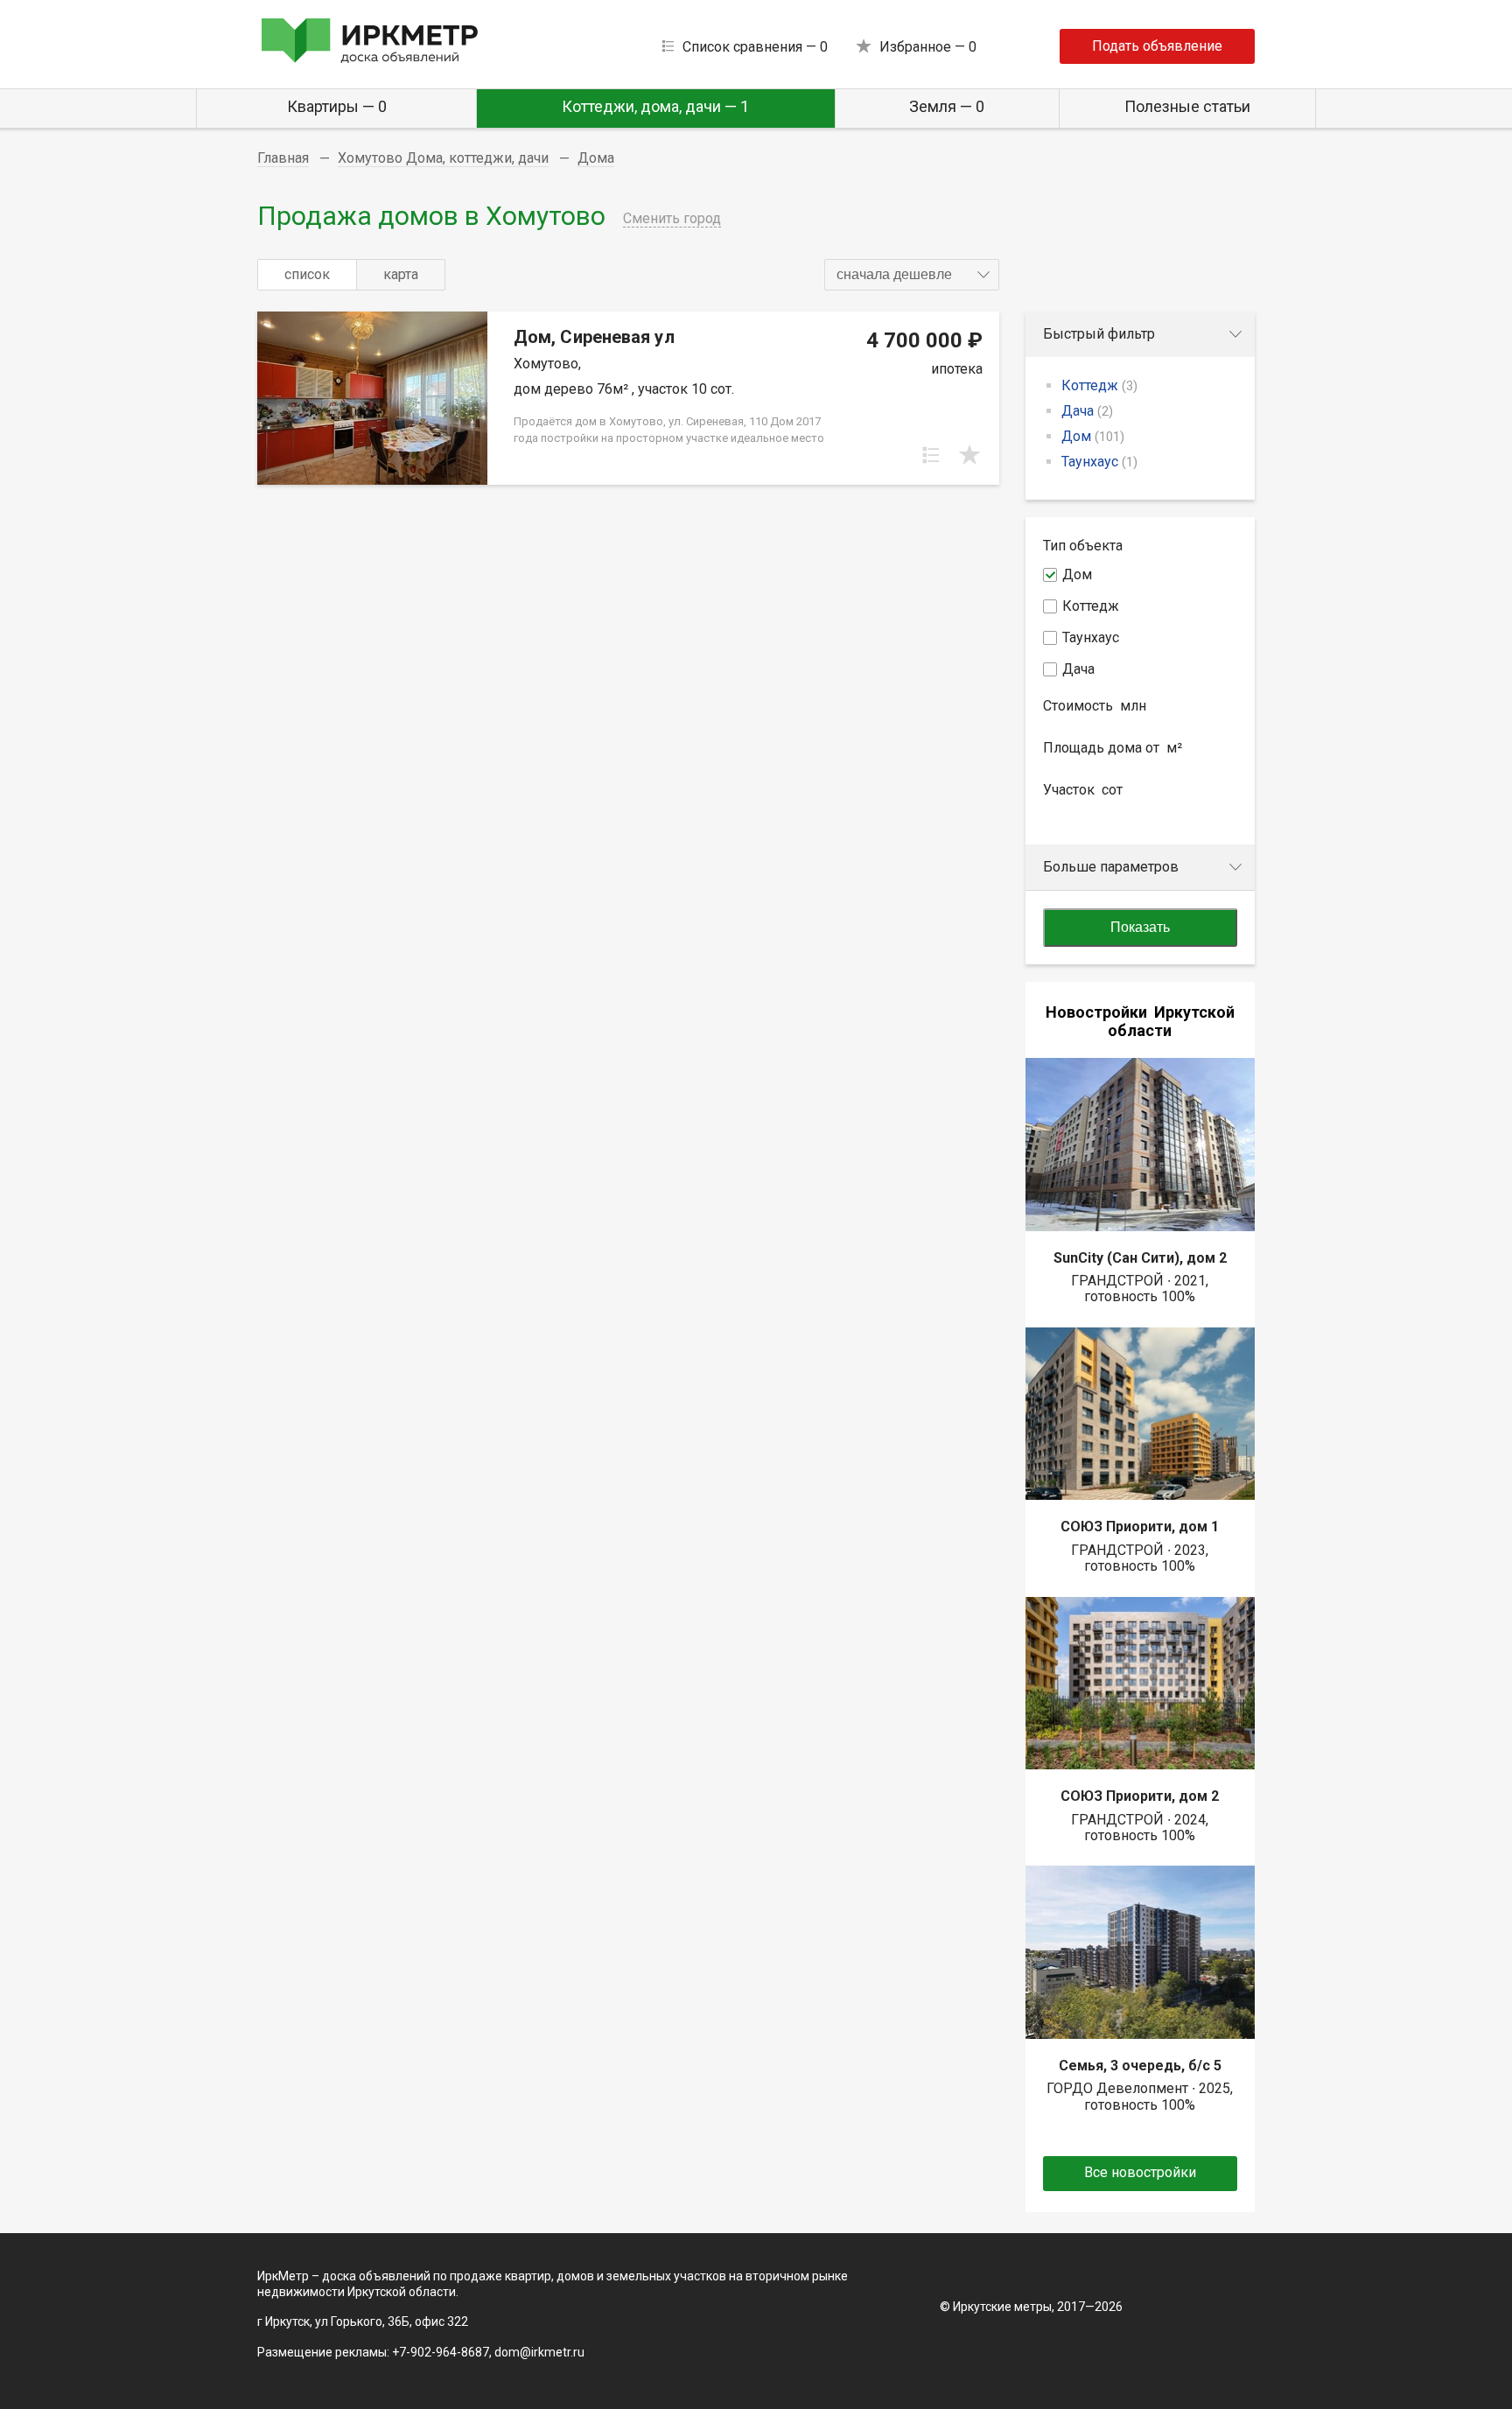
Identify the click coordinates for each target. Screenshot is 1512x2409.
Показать (1140, 927)
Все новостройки (1140, 2172)
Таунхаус (1099, 462)
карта (401, 274)
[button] (912, 275)
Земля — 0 (947, 106)
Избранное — (928, 47)
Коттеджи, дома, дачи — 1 (655, 106)
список (307, 274)
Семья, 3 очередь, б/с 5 (1140, 2066)
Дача (1087, 411)
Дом (1093, 436)
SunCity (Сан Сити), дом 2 (1140, 1258)
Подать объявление (1157, 46)
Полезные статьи (1187, 106)
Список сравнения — (755, 47)
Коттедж (1099, 385)
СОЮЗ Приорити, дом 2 (1140, 1796)
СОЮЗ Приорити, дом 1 (1140, 1527)
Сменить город (672, 218)
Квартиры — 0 (337, 106)
